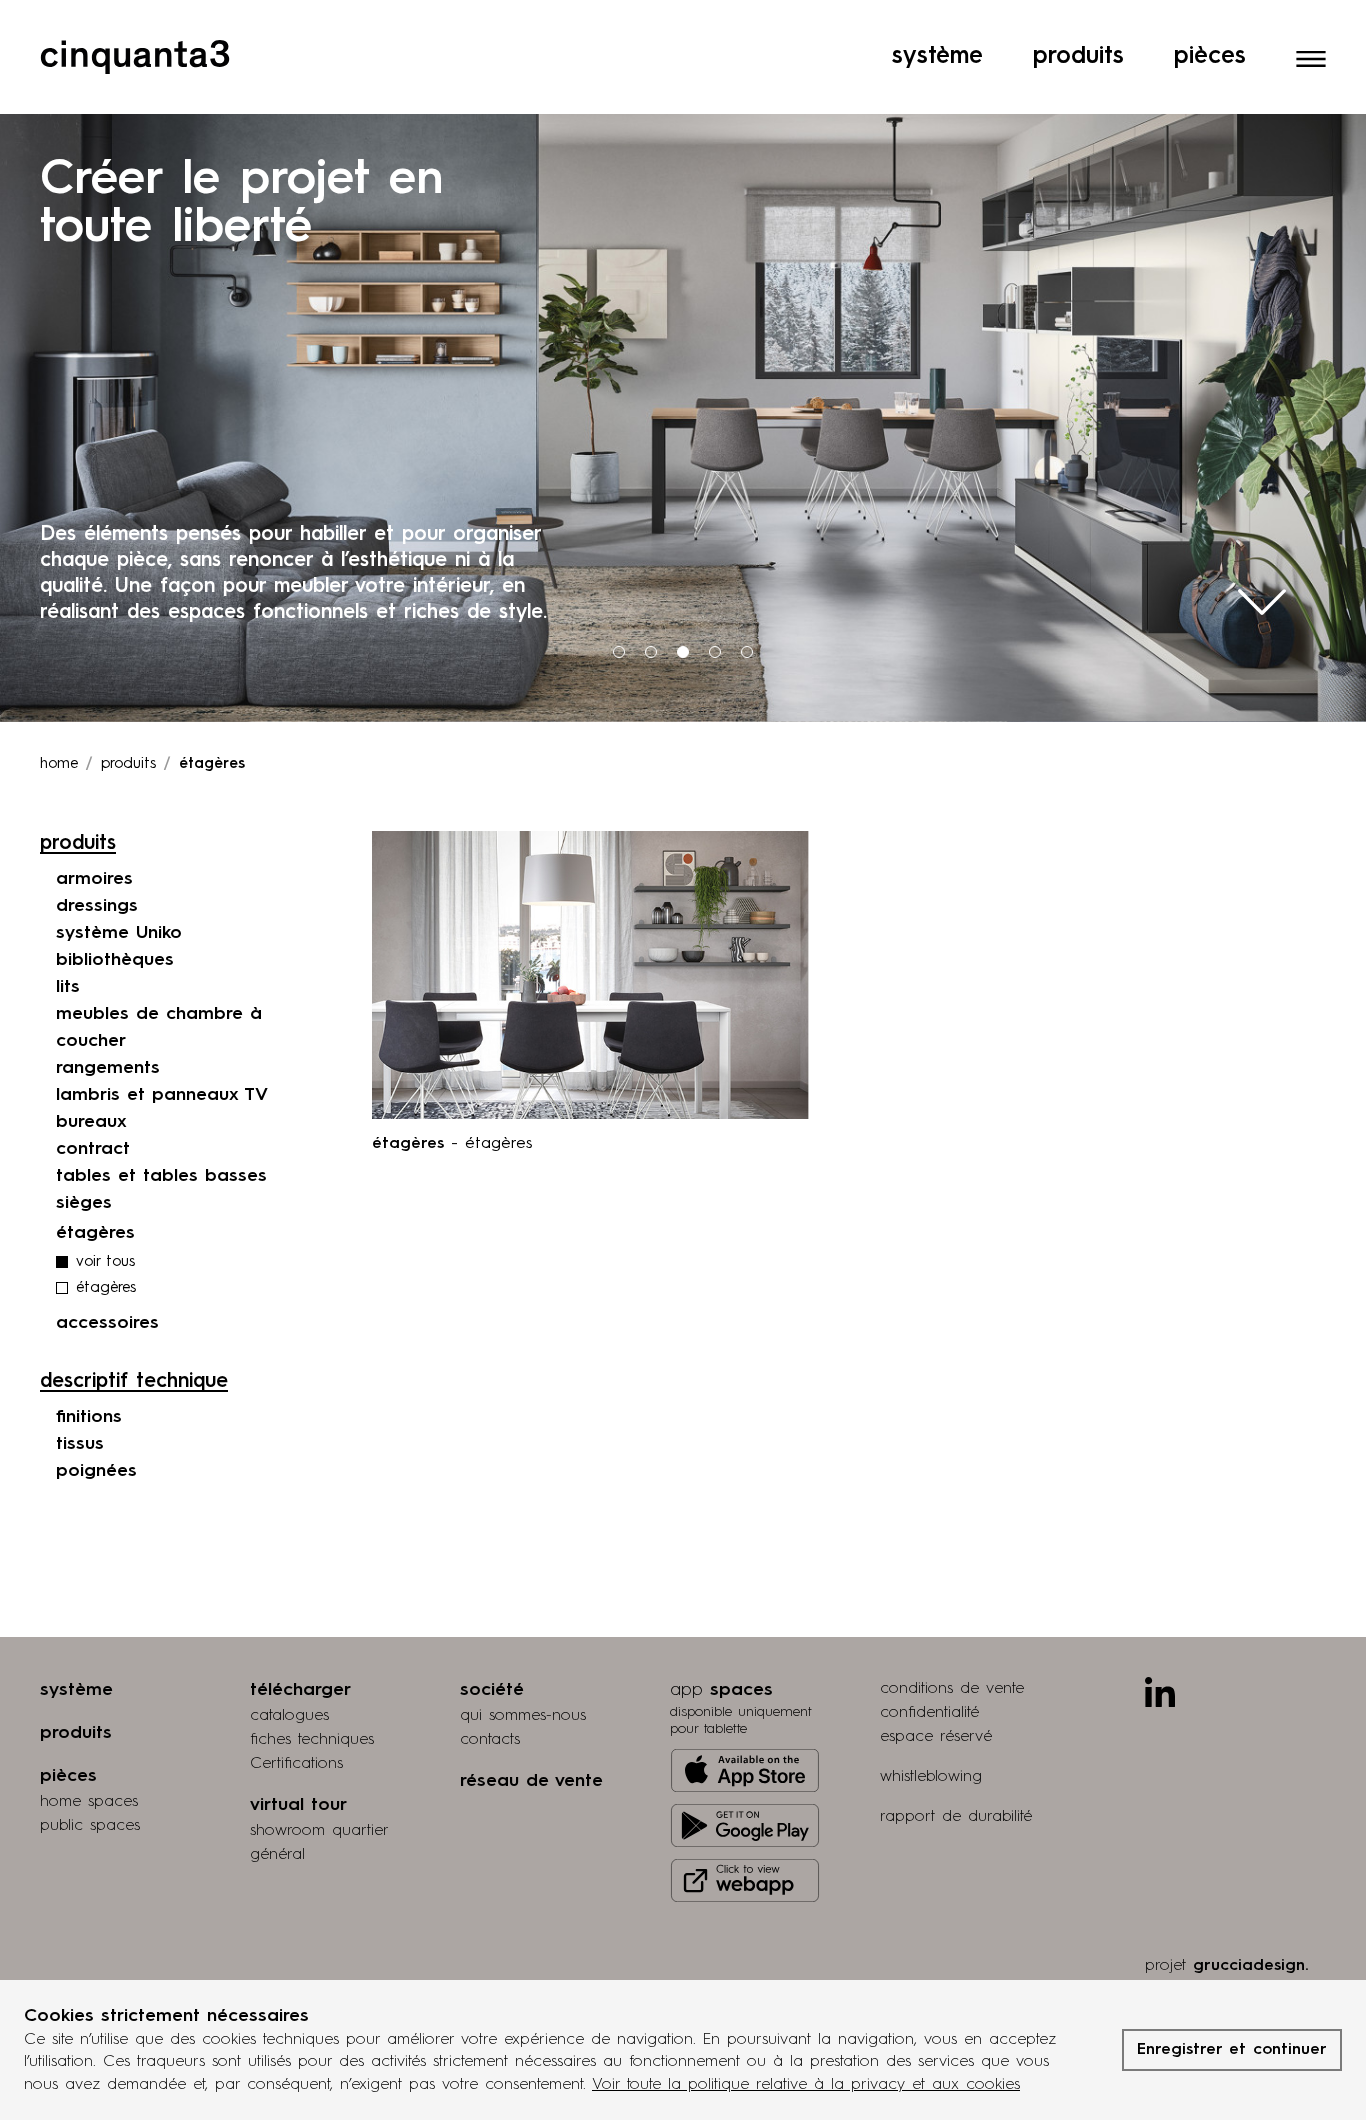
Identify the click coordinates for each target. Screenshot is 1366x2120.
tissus (80, 1444)
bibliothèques (115, 960)
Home (59, 764)
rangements (108, 1068)
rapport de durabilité (956, 1817)
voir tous (105, 1262)
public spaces (90, 1826)
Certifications (296, 1764)
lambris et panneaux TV (162, 1095)
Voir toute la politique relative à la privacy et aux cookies (806, 2085)
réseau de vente (531, 1781)
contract (93, 1149)
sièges (84, 1203)
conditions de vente (952, 1689)
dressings (97, 906)
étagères (106, 1288)
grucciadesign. (1250, 1966)
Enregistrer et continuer (1232, 2050)
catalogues (289, 1716)
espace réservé (936, 1737)
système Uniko (119, 933)
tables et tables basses (161, 1176)
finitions (89, 1417)
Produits (1078, 57)
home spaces (89, 1802)
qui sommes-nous (523, 1716)
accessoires (107, 1323)
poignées (96, 1471)
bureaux (91, 1122)
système (76, 1690)
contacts (490, 1740)
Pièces (1210, 57)
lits (68, 987)
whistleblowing (931, 1777)
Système (937, 57)
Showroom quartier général (319, 1843)
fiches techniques (312, 1740)
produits (128, 764)
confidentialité (929, 1713)
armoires (94, 879)
